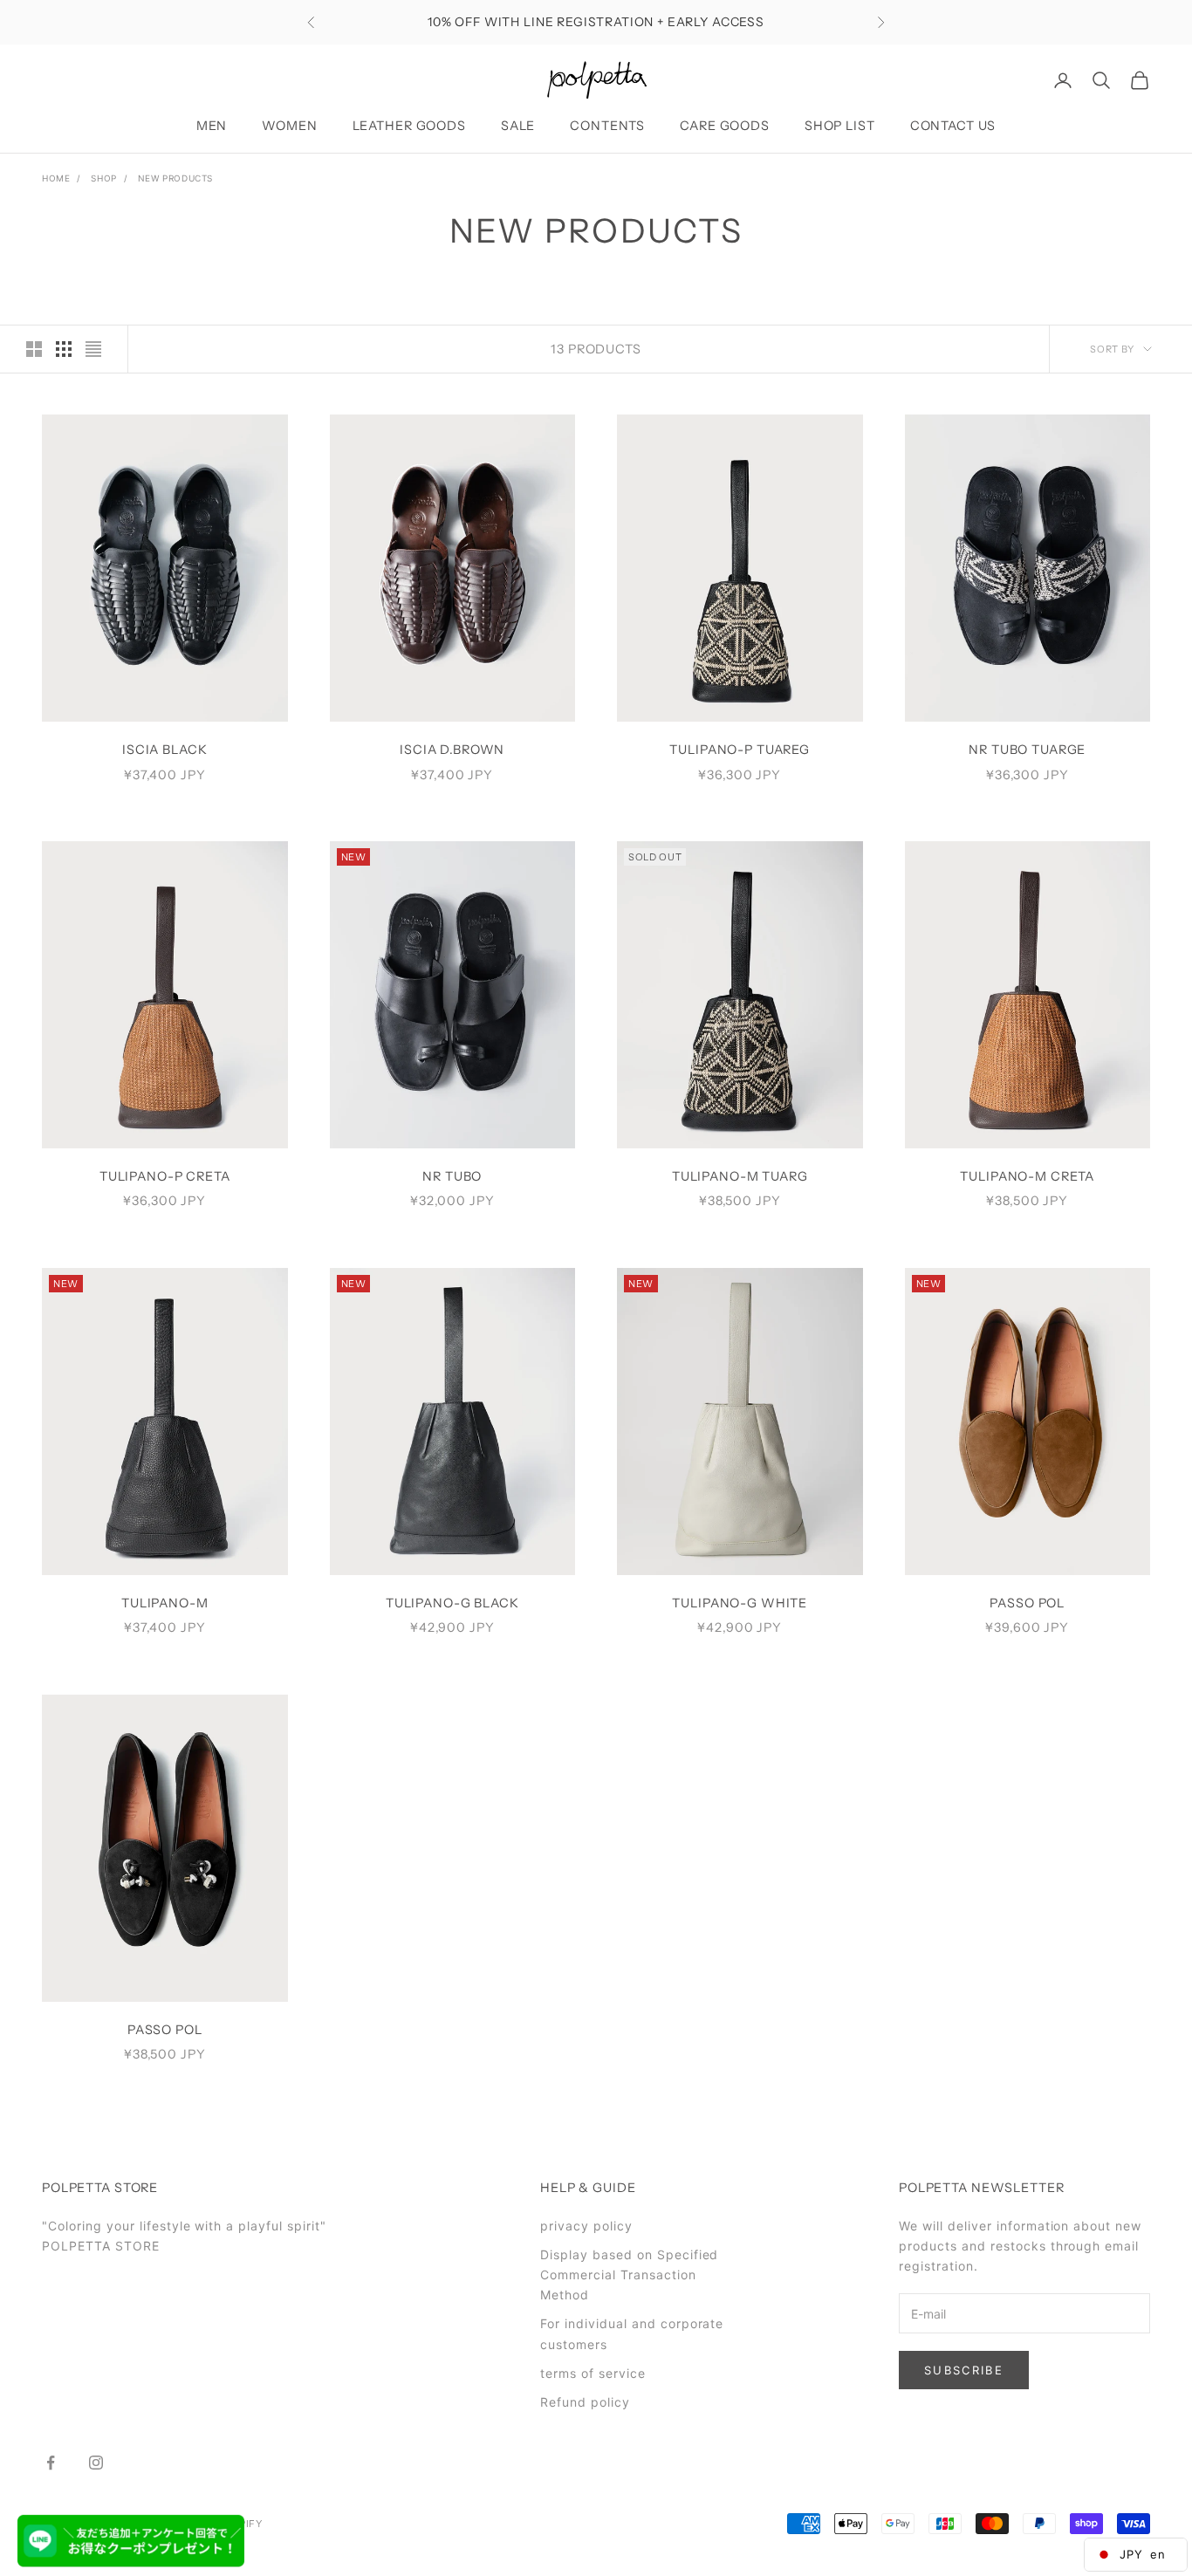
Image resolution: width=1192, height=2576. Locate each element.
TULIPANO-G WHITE (740, 1603)
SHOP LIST (840, 126)
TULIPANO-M (165, 1603)
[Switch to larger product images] (34, 349)
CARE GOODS (725, 126)
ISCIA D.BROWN (452, 750)
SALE (518, 126)
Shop (103, 178)
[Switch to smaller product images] (64, 349)
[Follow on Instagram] (96, 2463)
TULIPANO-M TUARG (740, 1176)
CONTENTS (607, 126)
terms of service (593, 2373)
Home (56, 178)
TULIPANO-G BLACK (452, 1603)
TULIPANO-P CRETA (165, 1176)
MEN (212, 126)
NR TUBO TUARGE (1027, 750)
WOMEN (289, 126)
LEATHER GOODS (409, 126)
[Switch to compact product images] (93, 349)
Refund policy (585, 2402)
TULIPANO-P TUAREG (740, 750)
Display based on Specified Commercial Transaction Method (629, 2275)
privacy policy (586, 2226)
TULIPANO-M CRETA (1027, 1176)
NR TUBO (452, 1176)
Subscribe (964, 2370)
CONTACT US (953, 126)
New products (175, 178)
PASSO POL (1027, 1603)
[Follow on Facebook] (51, 2463)
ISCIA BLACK (165, 750)
